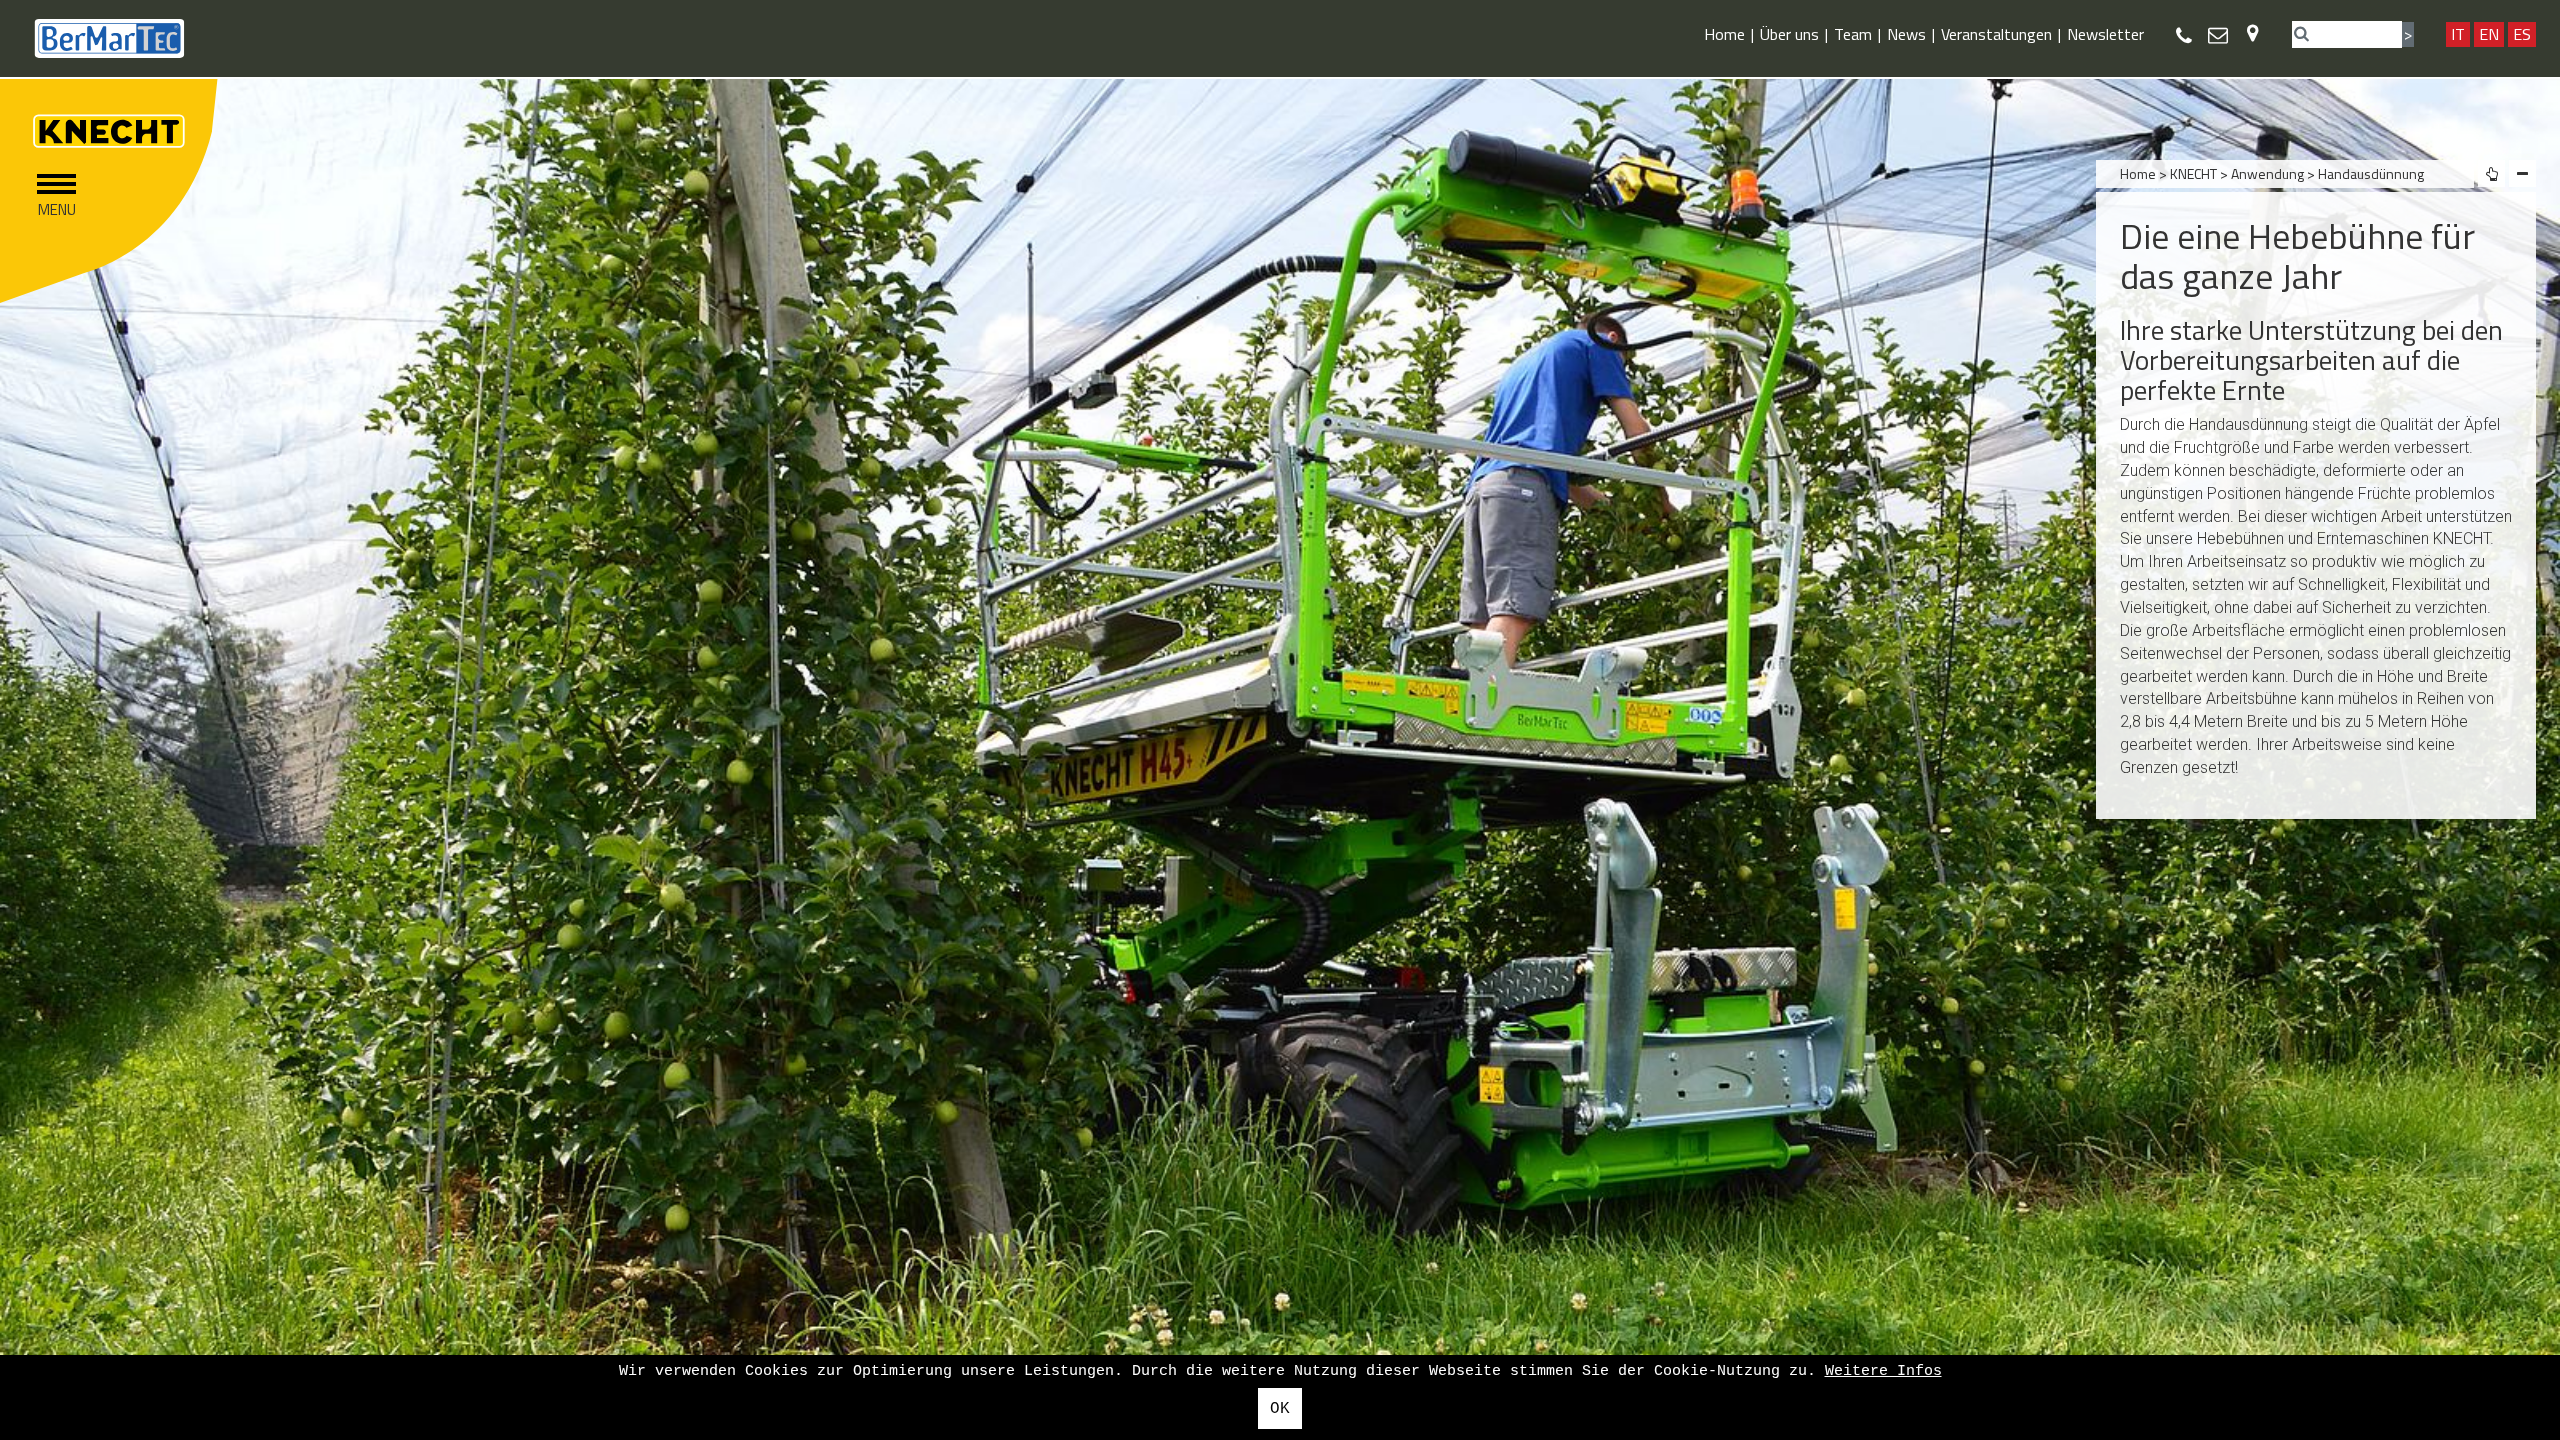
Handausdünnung (2371, 173)
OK (1280, 1409)
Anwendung (2269, 173)
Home (1724, 34)
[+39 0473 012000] (2184, 35)
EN (2489, 34)
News (1906, 34)
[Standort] (2252, 32)
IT (2458, 34)
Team (1853, 34)
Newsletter (2105, 34)
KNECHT (2193, 173)
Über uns (1789, 34)
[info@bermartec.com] (2218, 34)
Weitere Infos (1883, 1371)
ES (2522, 34)
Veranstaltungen (1996, 34)
